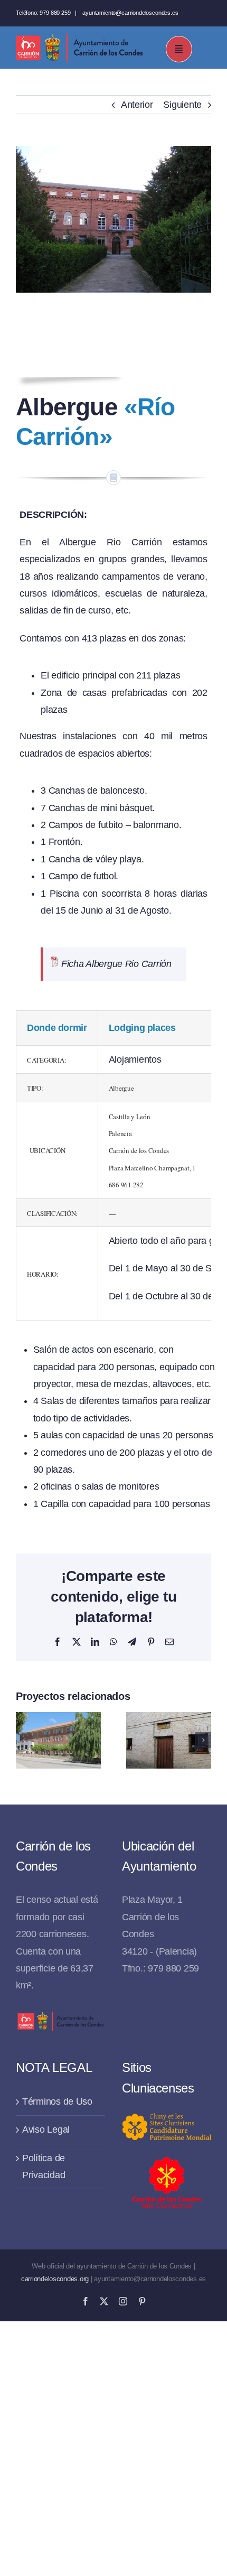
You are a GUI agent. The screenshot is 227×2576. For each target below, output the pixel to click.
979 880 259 (55, 13)
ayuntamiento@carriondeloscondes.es (130, 13)
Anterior (137, 105)
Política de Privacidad (44, 2166)
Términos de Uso (57, 2101)
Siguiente (182, 105)
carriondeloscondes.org (55, 2279)
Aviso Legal (46, 2129)
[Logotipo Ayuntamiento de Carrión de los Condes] (79, 38)
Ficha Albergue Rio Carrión (116, 964)
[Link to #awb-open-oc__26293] (179, 49)
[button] (24, 1740)
